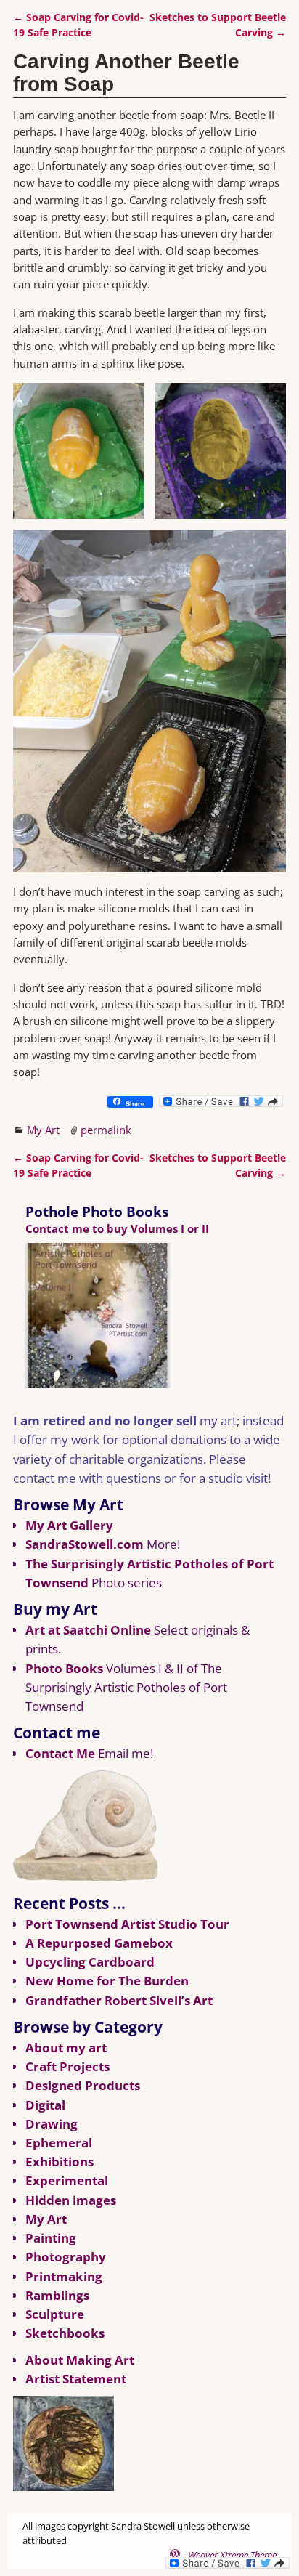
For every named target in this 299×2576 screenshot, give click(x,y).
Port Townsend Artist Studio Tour (127, 1924)
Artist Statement (76, 2379)
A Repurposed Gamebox (99, 1943)
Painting (51, 2238)
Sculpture (55, 2314)
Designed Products (83, 2085)
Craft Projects (67, 2066)
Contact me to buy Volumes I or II (117, 1228)
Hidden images (71, 2200)
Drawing (52, 2124)
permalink (106, 1130)
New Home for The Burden (107, 1981)
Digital (45, 2105)
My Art (43, 1130)
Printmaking (64, 2276)
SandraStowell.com (85, 1544)
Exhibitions (60, 2162)
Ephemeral (59, 2143)
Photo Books (64, 1668)
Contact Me (60, 1753)
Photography (66, 2257)
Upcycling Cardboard (90, 1962)
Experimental (67, 2180)
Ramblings (57, 2295)
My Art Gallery (69, 1525)
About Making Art (80, 2360)
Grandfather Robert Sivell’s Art (119, 2000)
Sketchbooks (65, 2333)
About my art (66, 2048)
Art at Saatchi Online (88, 1630)
